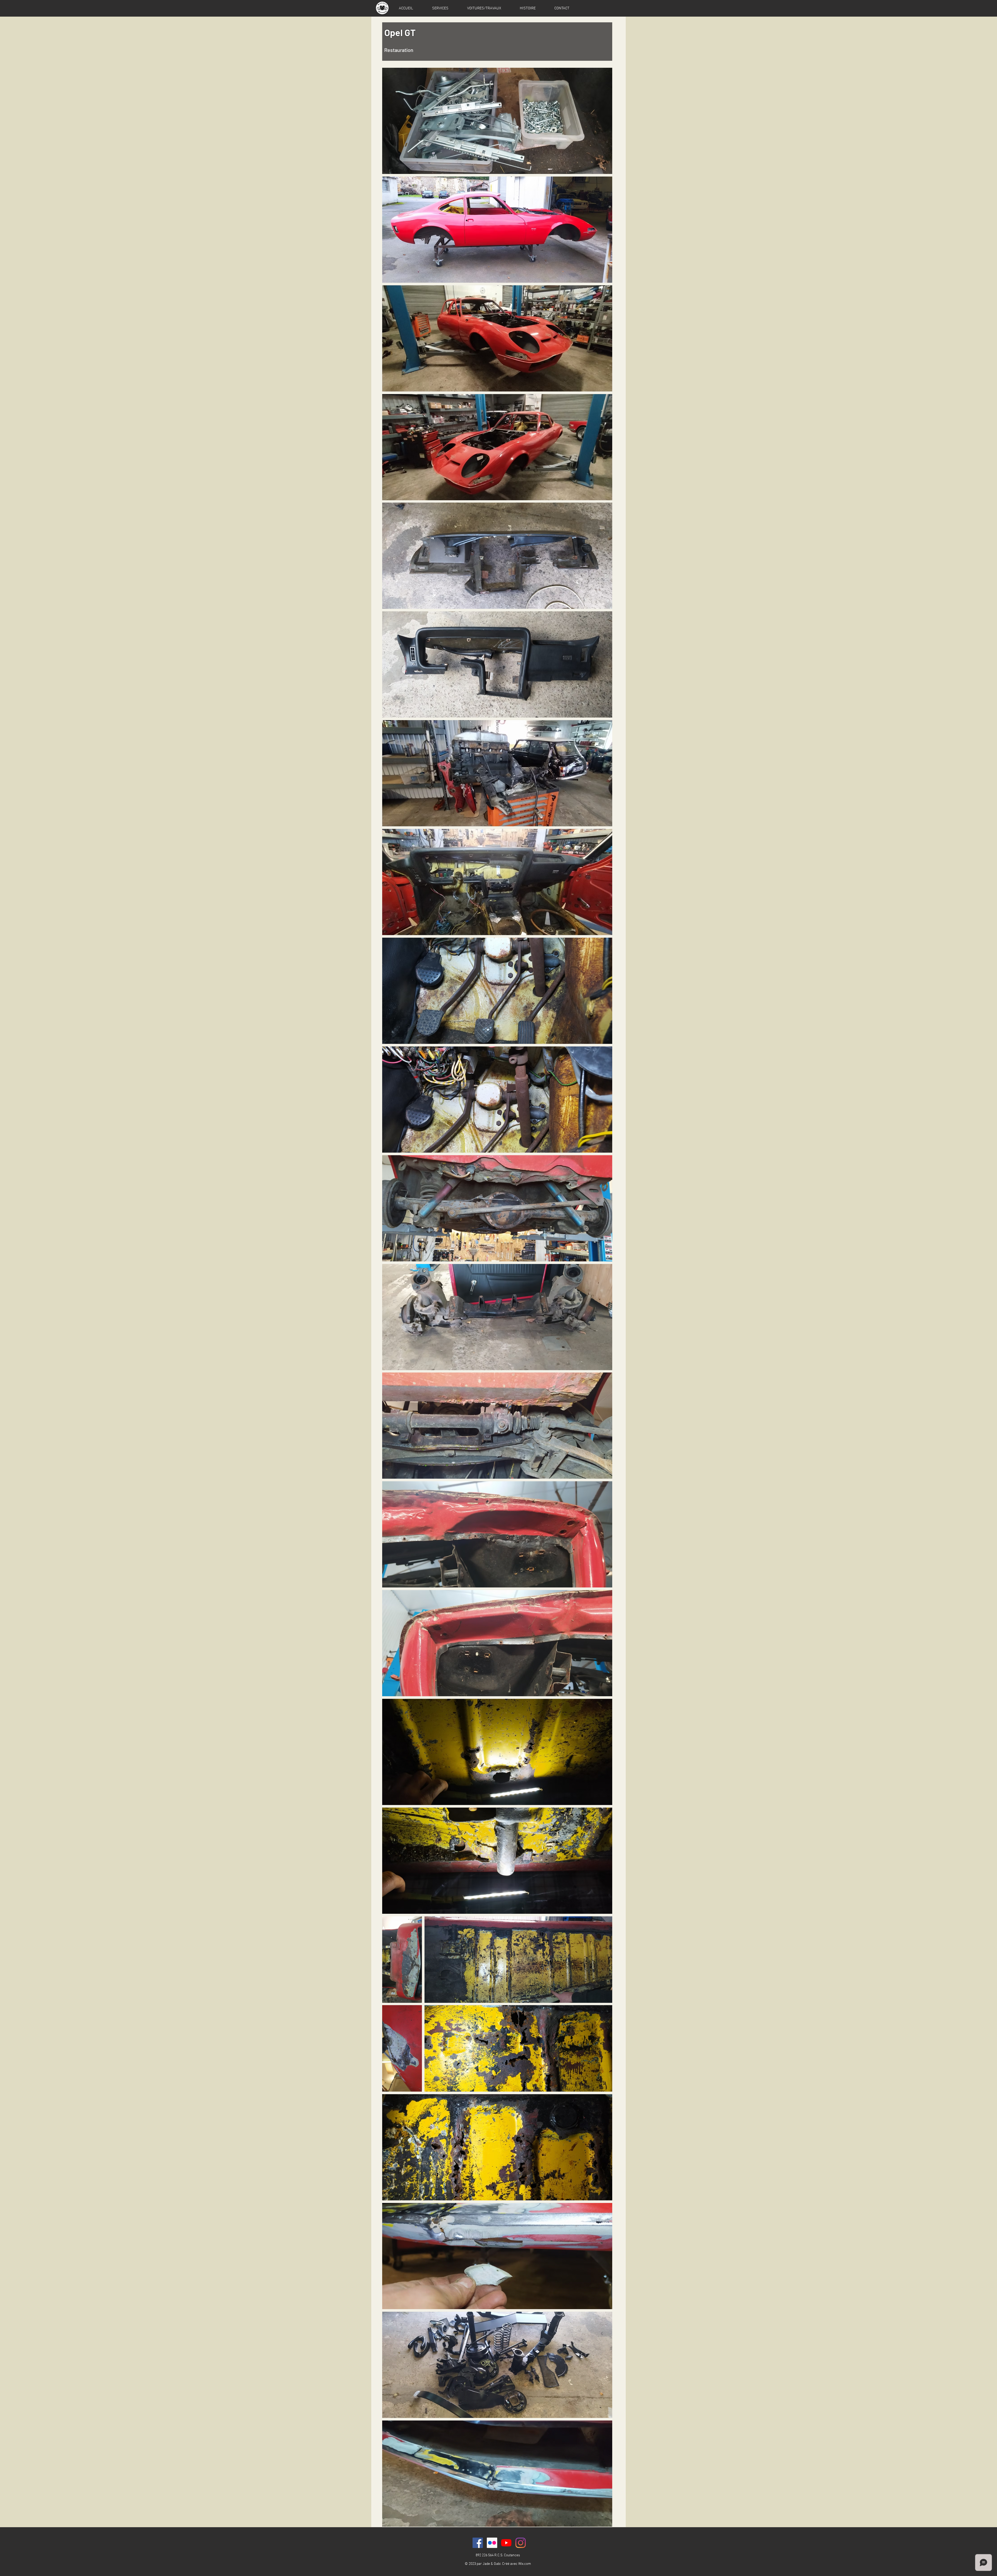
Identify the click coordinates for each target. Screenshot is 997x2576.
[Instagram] (521, 2543)
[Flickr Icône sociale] (492, 2543)
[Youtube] (506, 2543)
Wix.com (525, 2564)
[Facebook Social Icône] (478, 2543)
